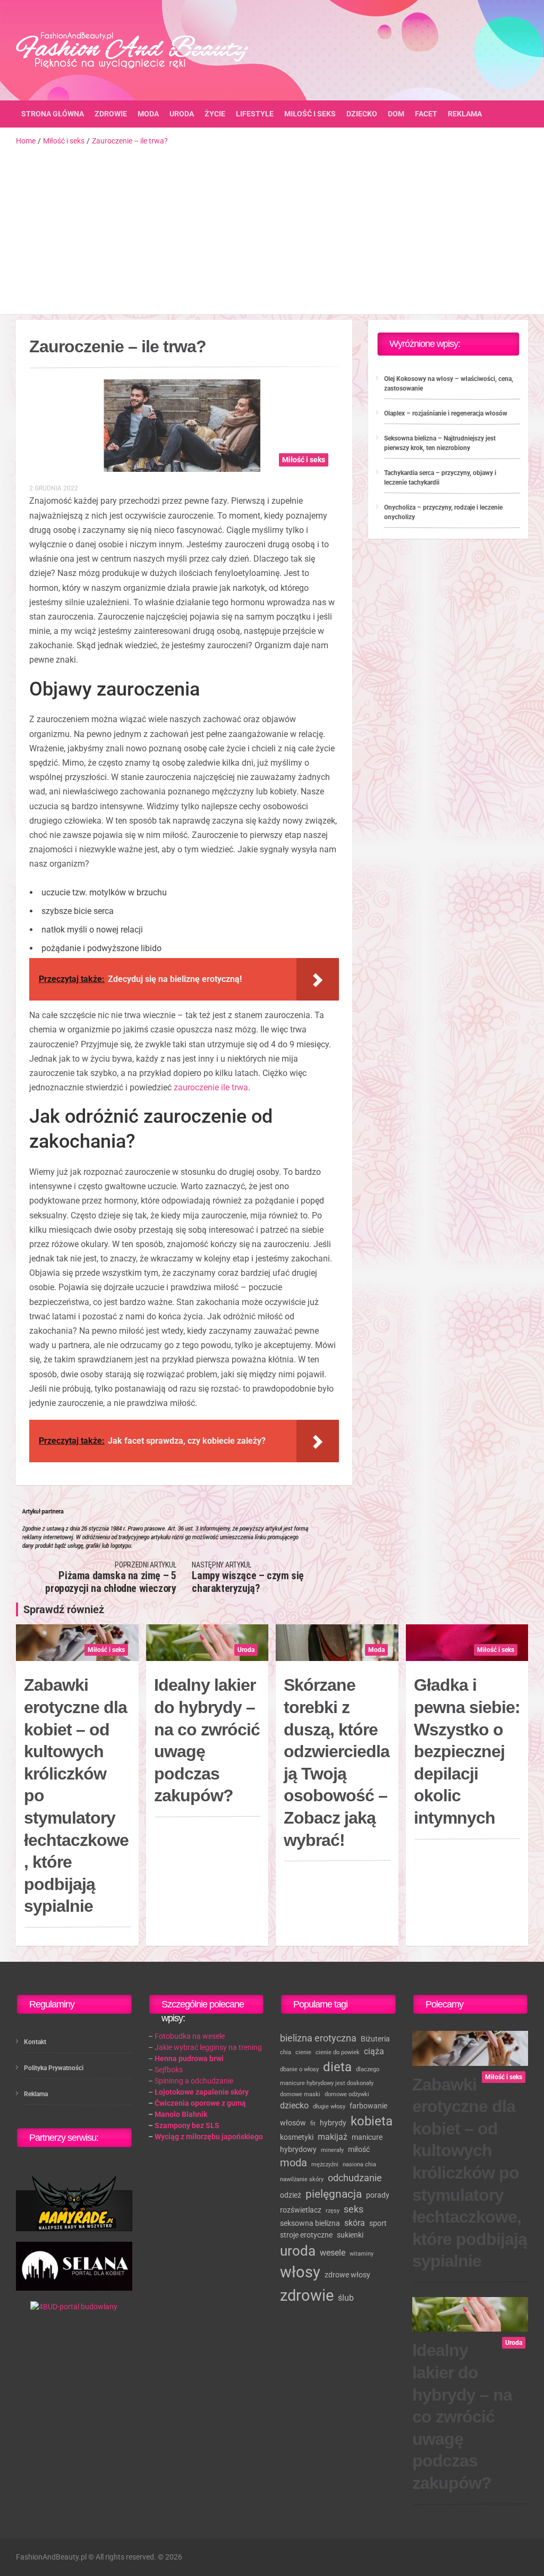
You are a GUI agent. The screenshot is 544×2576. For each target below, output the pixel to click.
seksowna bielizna (310, 2223)
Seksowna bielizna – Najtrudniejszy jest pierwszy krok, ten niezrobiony (440, 443)
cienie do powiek (338, 2052)
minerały (332, 2150)
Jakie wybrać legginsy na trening (208, 2047)
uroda (298, 2251)
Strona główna (53, 114)
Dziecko (362, 114)
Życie (215, 114)
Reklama (465, 114)
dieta (337, 2067)
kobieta (372, 2121)
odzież (291, 2195)
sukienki (350, 2235)
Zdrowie (111, 114)
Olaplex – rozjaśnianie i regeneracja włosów (446, 413)
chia (286, 2052)
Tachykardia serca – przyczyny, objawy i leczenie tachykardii (440, 478)
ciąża (374, 2051)
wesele (333, 2253)
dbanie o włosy (299, 2069)
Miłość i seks (310, 114)
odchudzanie (355, 2178)
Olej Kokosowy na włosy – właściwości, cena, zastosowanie (449, 384)
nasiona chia (359, 2164)
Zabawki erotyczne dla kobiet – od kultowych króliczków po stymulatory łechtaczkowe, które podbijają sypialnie (76, 1795)
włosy (300, 2272)
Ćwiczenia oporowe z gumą (200, 2103)
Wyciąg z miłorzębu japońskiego (209, 2137)
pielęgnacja (334, 2194)
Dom (396, 114)
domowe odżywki (347, 2094)
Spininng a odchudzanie (194, 2081)
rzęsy (333, 2211)
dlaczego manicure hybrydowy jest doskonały (330, 2076)
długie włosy (329, 2107)
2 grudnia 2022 (54, 488)
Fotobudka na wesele (190, 2036)
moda (294, 2163)
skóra (355, 2223)
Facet (426, 114)
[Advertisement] (272, 226)
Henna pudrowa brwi (189, 2058)
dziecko (294, 2105)
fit (313, 2124)
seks (354, 2209)
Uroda (182, 114)
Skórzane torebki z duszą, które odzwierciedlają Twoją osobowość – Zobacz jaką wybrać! (337, 1762)
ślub (346, 2298)
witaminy (362, 2254)
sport (378, 2223)
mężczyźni (325, 2164)
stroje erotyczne (306, 2235)
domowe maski (300, 2094)
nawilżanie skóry (302, 2179)
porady (378, 2195)
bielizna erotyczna (318, 2038)
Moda (148, 114)
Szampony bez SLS (187, 2125)
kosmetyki (297, 2137)
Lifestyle (255, 114)
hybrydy (333, 2123)
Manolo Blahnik (181, 2114)
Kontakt (35, 2042)
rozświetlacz (301, 2210)
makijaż (333, 2137)
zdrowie (307, 2295)
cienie (303, 2052)
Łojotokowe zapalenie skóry (202, 2092)
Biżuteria (375, 2039)
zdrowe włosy (347, 2275)
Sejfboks (169, 2070)
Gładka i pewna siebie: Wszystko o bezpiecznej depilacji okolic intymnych (467, 1751)
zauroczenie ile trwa (211, 1087)
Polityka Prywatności (54, 2068)
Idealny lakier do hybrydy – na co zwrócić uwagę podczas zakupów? (207, 1740)
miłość (359, 2149)
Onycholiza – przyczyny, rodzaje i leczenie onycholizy (443, 512)
